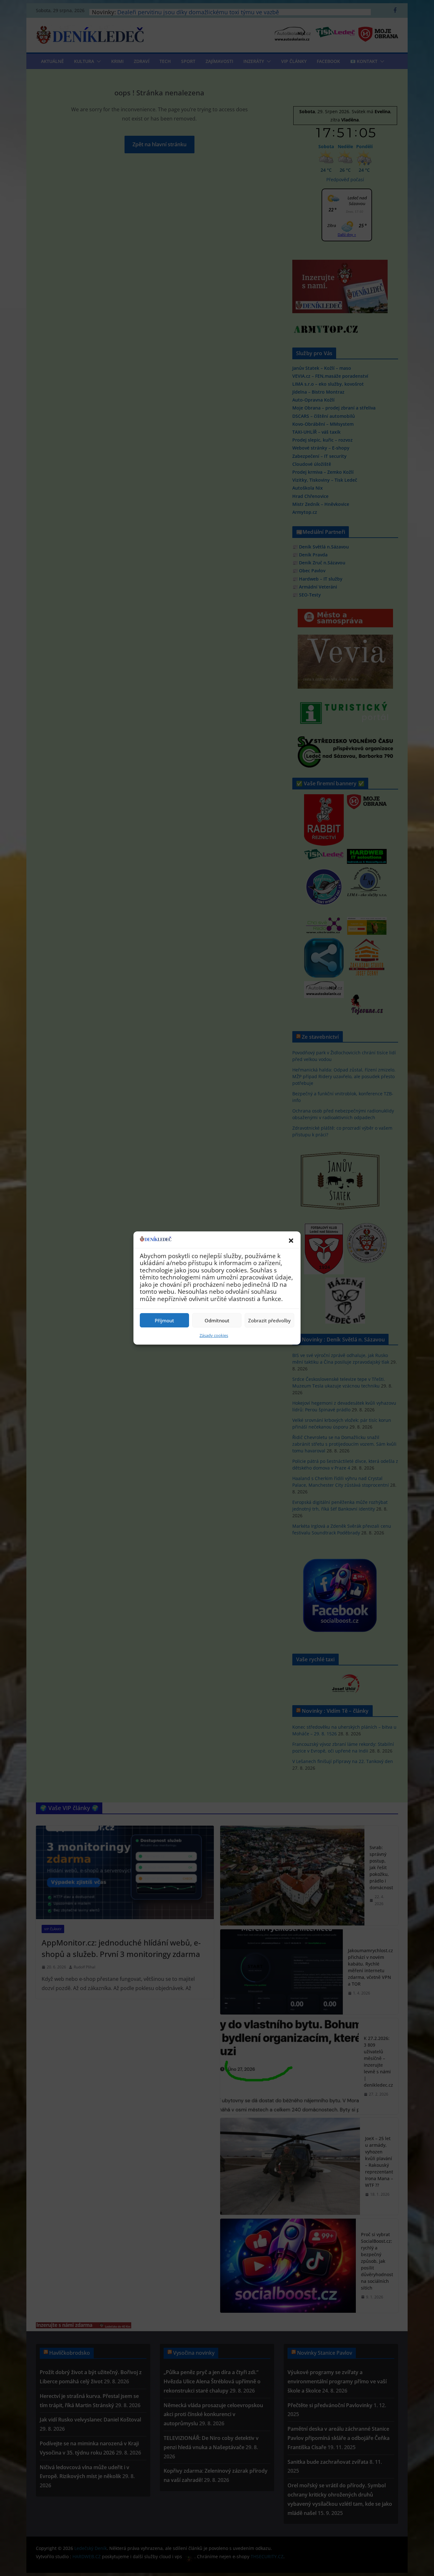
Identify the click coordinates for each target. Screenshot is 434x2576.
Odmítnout (217, 1320)
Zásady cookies (214, 1335)
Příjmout (164, 1320)
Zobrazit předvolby (269, 1320)
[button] (291, 1241)
